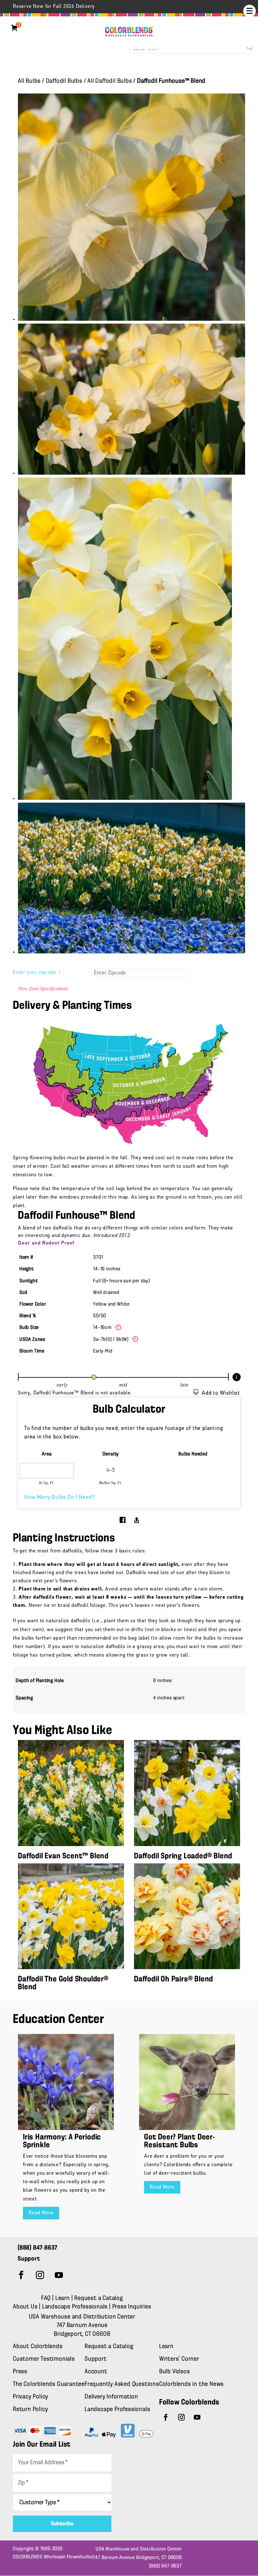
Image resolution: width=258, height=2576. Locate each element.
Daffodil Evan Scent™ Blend (63, 1856)
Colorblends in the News (191, 2384)
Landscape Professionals (76, 2307)
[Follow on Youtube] (59, 2275)
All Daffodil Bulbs (110, 81)
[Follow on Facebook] (21, 2275)
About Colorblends (38, 2347)
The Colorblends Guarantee (49, 2384)
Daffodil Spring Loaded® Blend (183, 1856)
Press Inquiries (132, 2307)
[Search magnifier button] (250, 48)
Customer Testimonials (44, 2359)
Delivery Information (111, 2397)
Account (96, 2372)
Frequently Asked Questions (122, 2384)
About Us (26, 2307)
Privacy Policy (31, 2397)
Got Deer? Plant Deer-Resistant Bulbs (179, 2141)
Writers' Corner (179, 2359)
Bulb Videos (175, 2372)
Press (20, 2372)
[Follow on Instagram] (40, 2275)
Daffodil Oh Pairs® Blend (174, 1979)
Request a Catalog (99, 2298)
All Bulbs (29, 81)
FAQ (46, 2298)
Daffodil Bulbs (64, 81)
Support (96, 2359)
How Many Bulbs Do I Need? (60, 1498)
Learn (63, 2298)
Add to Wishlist (221, 1393)
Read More (41, 2213)
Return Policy (30, 2409)
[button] (250, 11)
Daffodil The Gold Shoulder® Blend (63, 1983)
